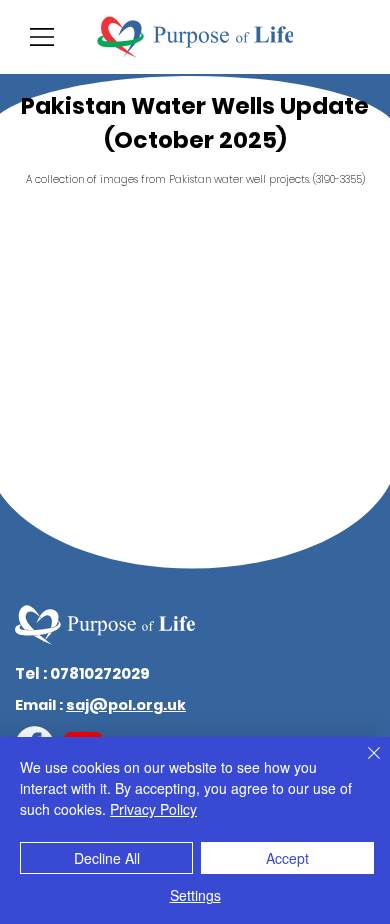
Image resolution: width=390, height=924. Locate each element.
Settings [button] (195, 895)
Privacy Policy (153, 809)
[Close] (362, 765)
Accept (287, 858)
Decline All (107, 858)
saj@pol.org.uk (126, 705)
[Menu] (43, 37)
